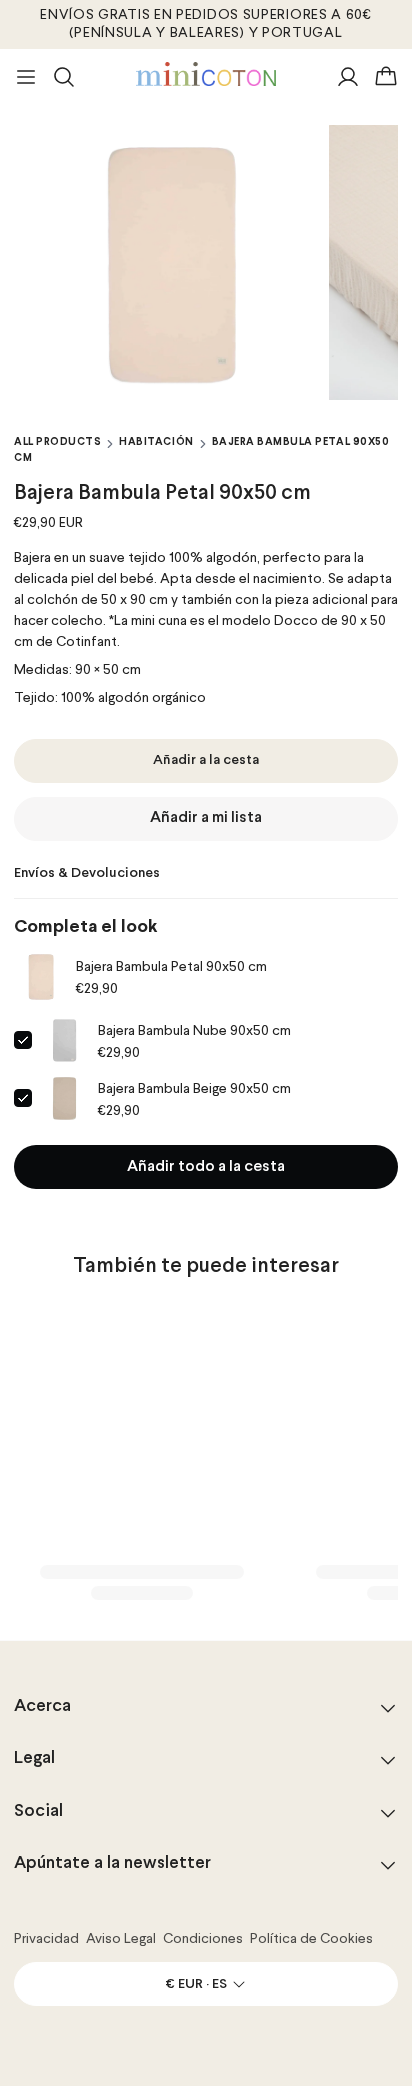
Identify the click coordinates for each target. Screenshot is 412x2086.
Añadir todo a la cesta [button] (206, 1167)
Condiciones (203, 1939)
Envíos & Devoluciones (87, 873)
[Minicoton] (206, 74)
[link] (41, 977)
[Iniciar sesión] (348, 77)
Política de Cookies (311, 1939)
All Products (57, 442)
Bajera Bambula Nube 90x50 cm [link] (194, 1031)
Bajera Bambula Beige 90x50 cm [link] (194, 1089)
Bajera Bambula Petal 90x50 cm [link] (171, 967)
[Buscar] (64, 77)
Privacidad (46, 1939)
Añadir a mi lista (206, 818)
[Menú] (26, 77)
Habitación (156, 442)
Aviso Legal (121, 1939)
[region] (206, 262)
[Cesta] (386, 77)
